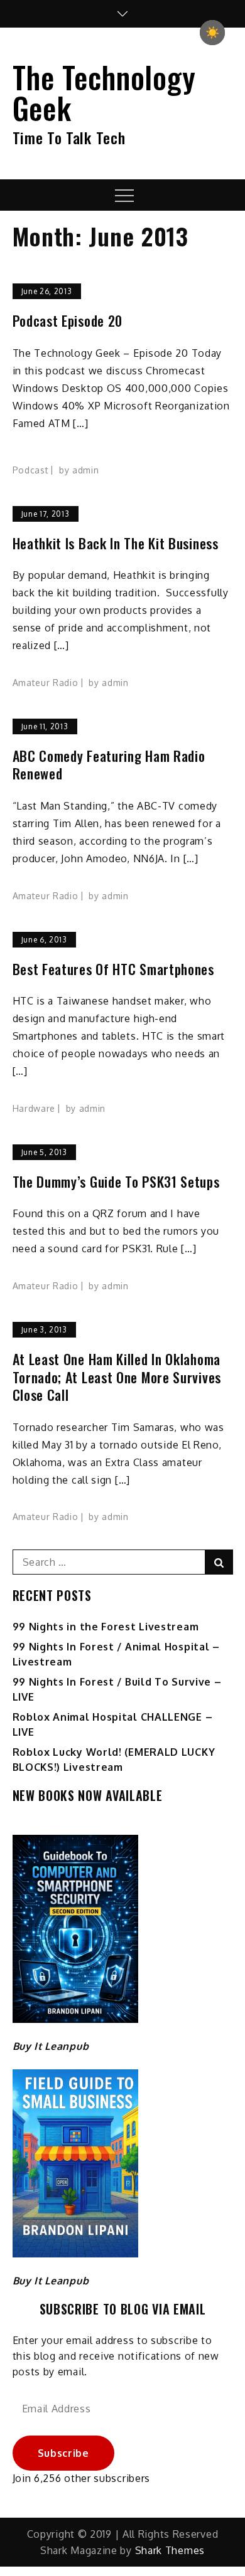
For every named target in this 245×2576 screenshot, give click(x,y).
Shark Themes (170, 2550)
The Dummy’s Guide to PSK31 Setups (116, 1182)
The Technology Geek (104, 92)
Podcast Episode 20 (68, 321)
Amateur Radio (46, 683)
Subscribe (63, 2453)
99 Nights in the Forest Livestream (106, 1627)
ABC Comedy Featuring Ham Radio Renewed (109, 765)
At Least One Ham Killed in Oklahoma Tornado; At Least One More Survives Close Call (117, 1377)
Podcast (31, 470)
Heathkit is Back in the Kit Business (116, 543)
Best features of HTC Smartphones (113, 969)
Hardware (34, 1108)
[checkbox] (212, 33)
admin (86, 470)
